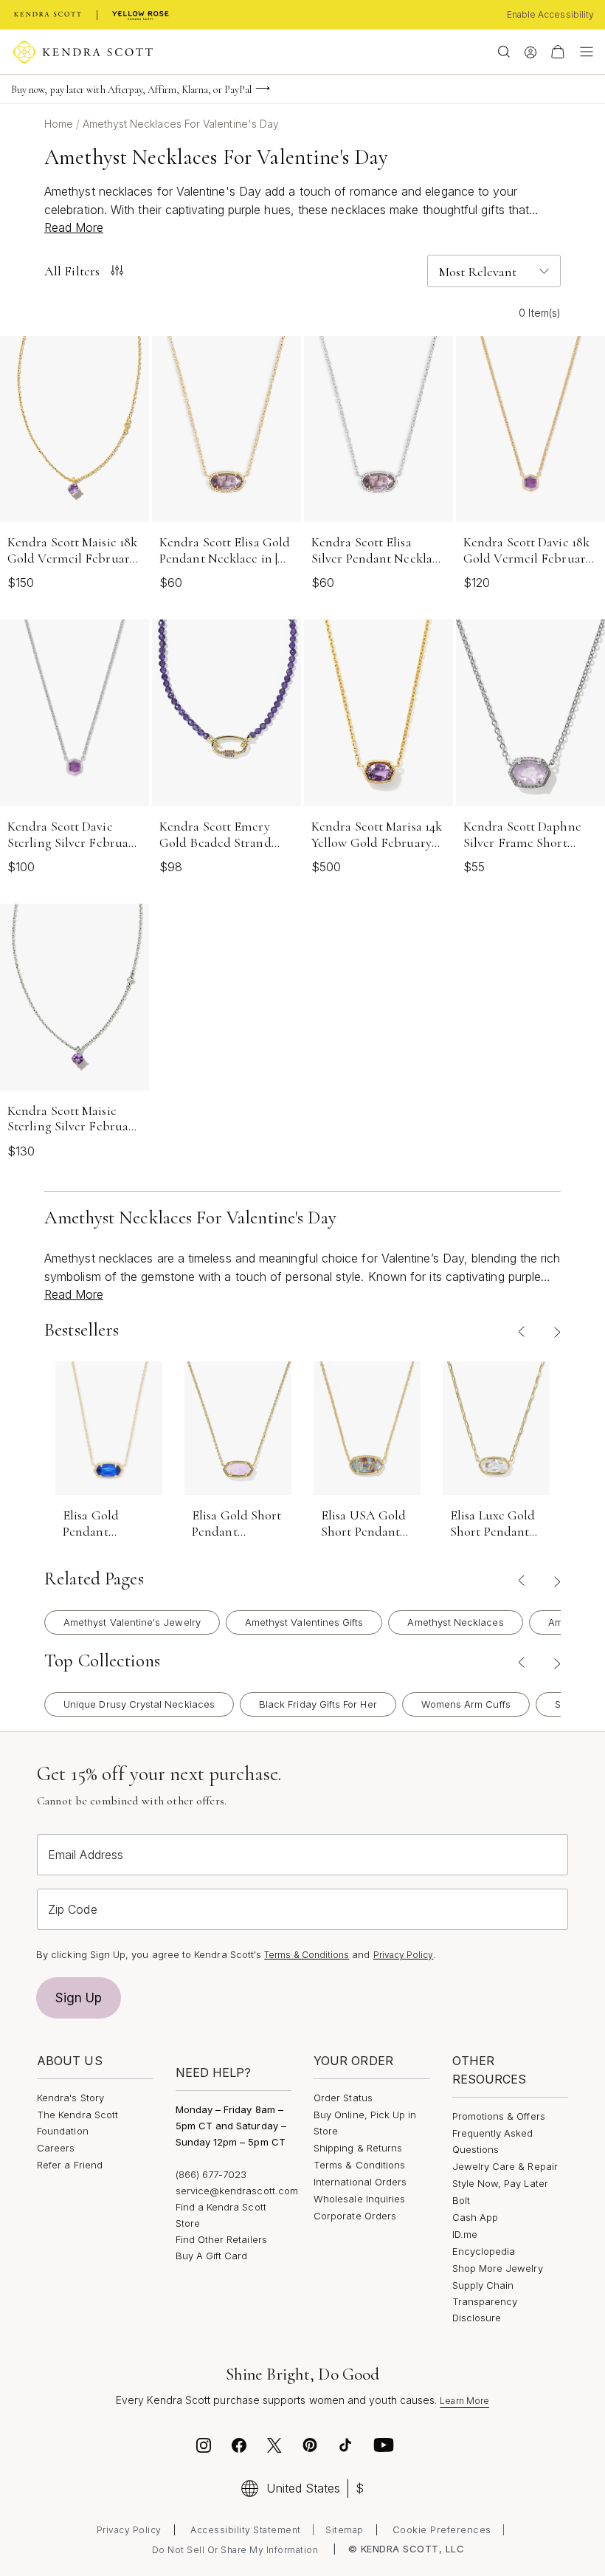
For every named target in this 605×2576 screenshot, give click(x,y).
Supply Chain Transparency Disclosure (485, 2301)
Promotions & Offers (499, 2116)
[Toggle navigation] (583, 52)
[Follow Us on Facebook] (239, 2448)
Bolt (461, 2200)
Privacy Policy (404, 1955)
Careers (56, 2148)
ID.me (465, 2234)
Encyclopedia (484, 2251)
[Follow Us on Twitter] (276, 2448)
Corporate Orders (355, 2216)
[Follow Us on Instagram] (204, 2448)
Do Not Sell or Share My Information (235, 2550)
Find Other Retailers (221, 2239)
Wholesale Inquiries (359, 2199)
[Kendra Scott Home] (48, 15)
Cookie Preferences (442, 2529)
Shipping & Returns (358, 2148)
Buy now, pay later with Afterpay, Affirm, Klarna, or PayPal (131, 90)
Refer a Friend (70, 2165)
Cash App (476, 2217)
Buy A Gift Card (212, 2256)
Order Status (343, 2098)
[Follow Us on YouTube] (384, 2448)
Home (60, 124)
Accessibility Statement (246, 2530)
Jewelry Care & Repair (505, 2166)
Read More (74, 227)
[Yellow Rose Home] (141, 15)
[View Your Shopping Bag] (558, 52)
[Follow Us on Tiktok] (345, 2448)
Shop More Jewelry (498, 2268)
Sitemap (345, 2530)
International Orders (360, 2182)
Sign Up (79, 1998)
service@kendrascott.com (237, 2191)
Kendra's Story (70, 2098)
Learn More (464, 2401)
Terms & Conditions (307, 1955)
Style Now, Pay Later (500, 2183)
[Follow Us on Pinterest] (310, 2448)
